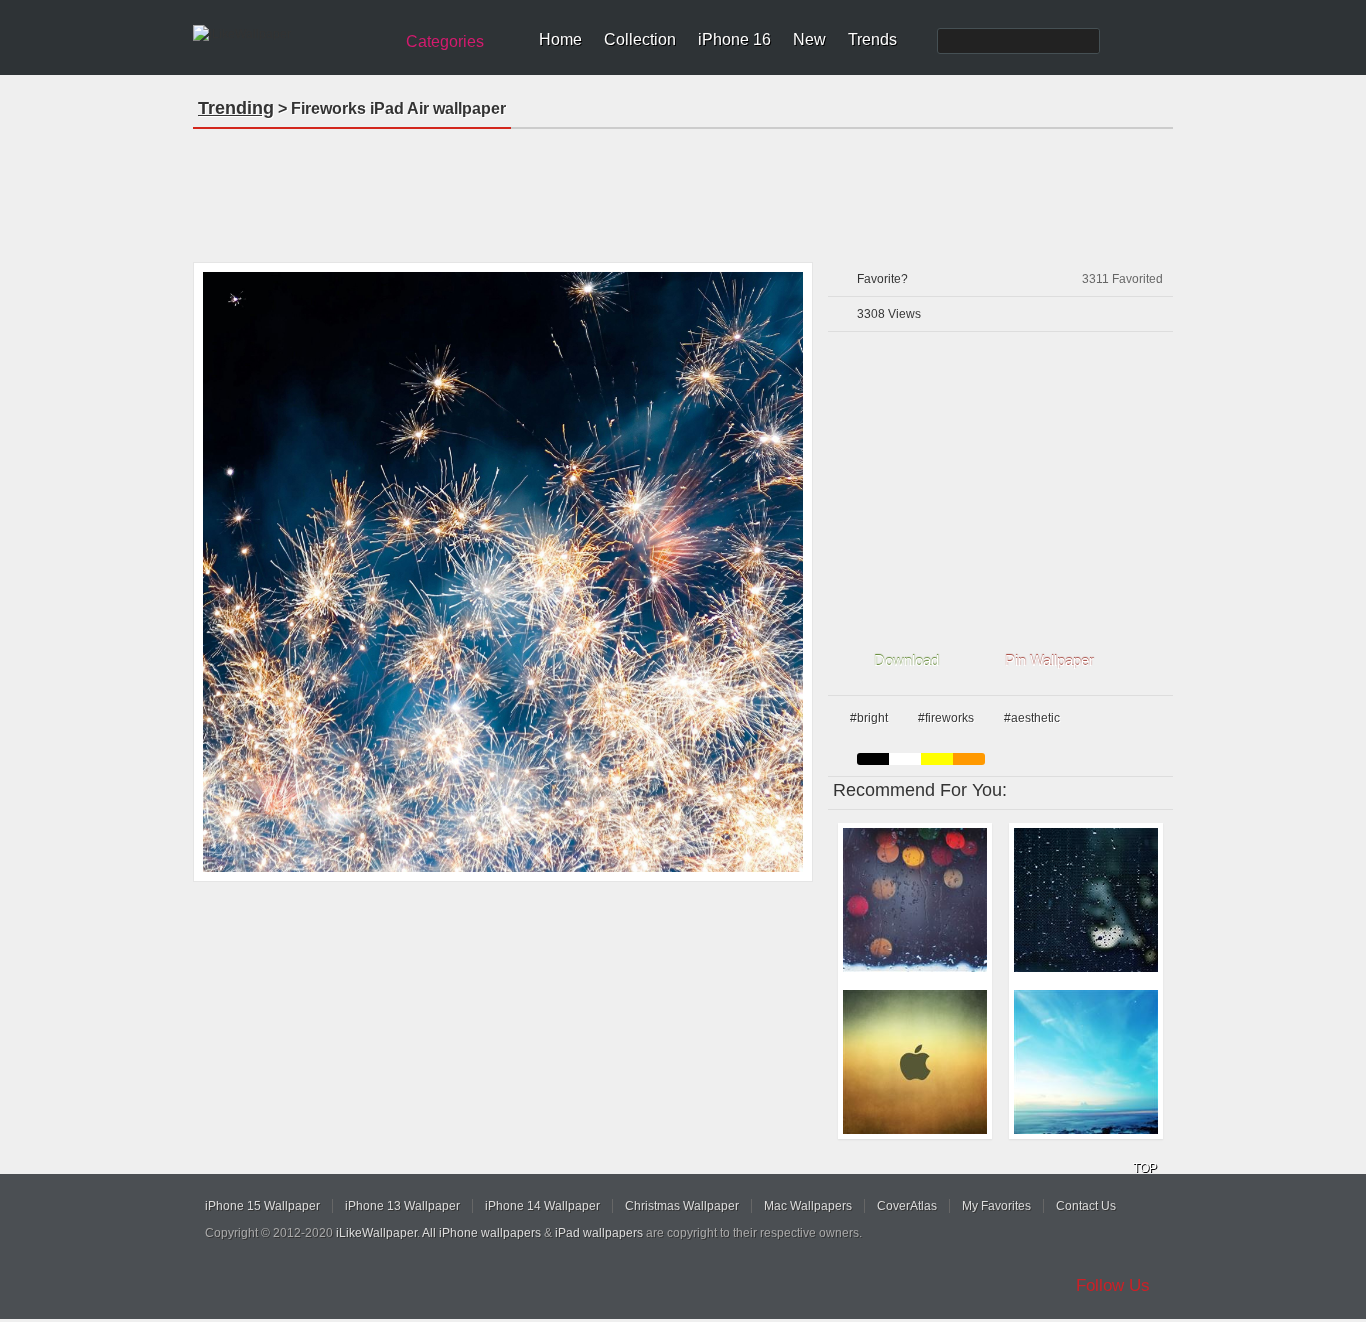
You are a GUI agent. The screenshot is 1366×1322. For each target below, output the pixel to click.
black (873, 759)
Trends (872, 39)
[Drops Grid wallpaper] (1086, 900)
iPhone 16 (734, 39)
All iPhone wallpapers (481, 1233)
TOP (1145, 1168)
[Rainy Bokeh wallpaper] (915, 900)
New (809, 39)
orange (969, 759)
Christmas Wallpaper (682, 1206)
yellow (937, 759)
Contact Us (1086, 1206)
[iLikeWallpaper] (290, 34)
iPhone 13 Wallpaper (402, 1206)
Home (560, 39)
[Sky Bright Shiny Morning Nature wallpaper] (1086, 1062)
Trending (236, 108)
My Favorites (996, 1206)
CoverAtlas (907, 1206)
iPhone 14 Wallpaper (542, 1206)
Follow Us (1113, 1285)
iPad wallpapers (599, 1233)
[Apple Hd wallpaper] (915, 1062)
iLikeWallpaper (376, 1233)
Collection (640, 39)
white (905, 759)
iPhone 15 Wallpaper (262, 1206)
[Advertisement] (683, 189)
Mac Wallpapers (808, 1206)
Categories (445, 41)
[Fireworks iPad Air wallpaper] (503, 572)
